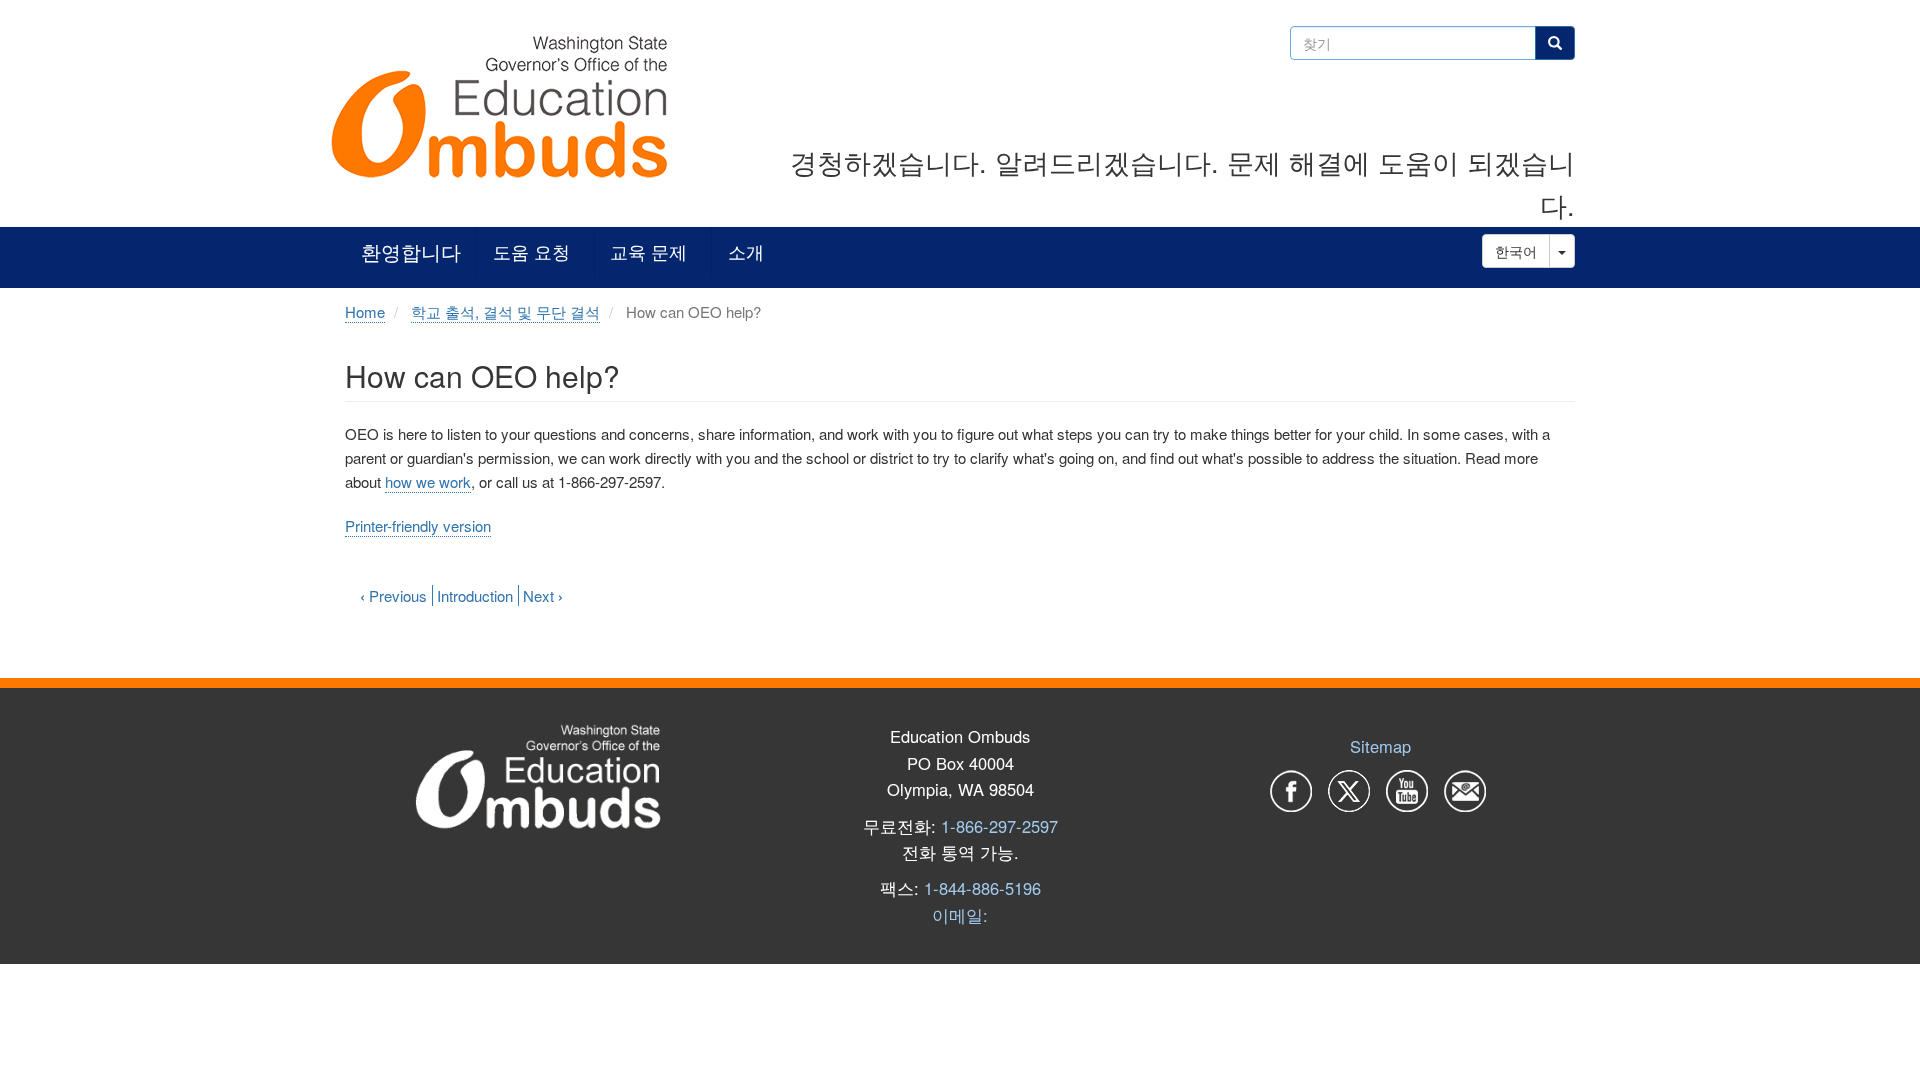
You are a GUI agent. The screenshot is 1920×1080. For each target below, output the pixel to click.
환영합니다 (411, 252)
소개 (746, 252)
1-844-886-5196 (982, 888)
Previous (393, 595)
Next (543, 595)
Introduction (475, 595)
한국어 (1516, 251)
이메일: (960, 915)
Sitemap (1380, 746)
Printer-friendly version (418, 525)
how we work (428, 481)
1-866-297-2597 (999, 826)
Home (365, 311)
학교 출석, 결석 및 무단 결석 (505, 311)
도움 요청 (531, 252)
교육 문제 (648, 252)
